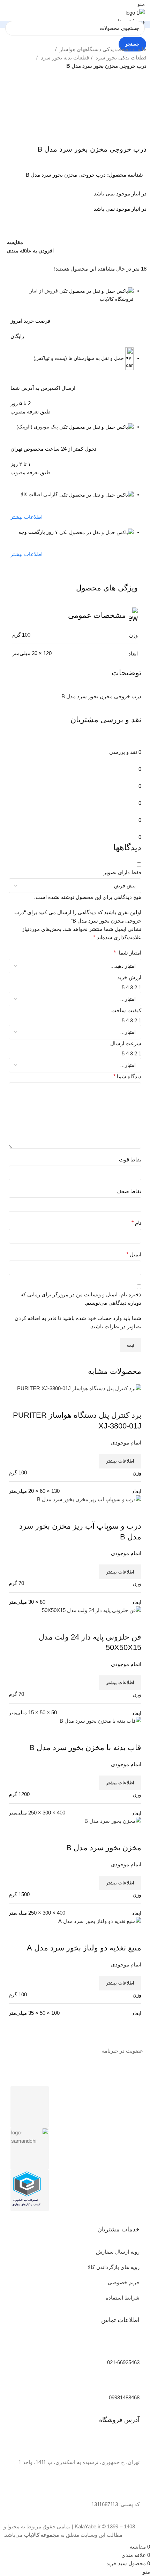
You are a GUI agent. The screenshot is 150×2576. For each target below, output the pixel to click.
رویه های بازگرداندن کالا (114, 2267)
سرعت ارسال (126, 1043)
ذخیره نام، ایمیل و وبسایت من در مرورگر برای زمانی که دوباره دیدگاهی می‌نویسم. (81, 1299)
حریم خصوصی (124, 2282)
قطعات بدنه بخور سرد (64, 58)
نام (136, 1223)
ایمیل (134, 1254)
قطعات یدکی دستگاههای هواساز (95, 49)
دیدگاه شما (127, 1076)
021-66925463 (123, 2362)
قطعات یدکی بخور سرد (120, 58)
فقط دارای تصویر (122, 872)
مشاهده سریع (114, 1834)
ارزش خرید (129, 977)
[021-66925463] (131, 2347)
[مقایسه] (133, 1834)
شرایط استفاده (123, 2298)
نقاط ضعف (129, 1191)
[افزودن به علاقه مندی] (95, 1834)
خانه (141, 49)
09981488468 (124, 2397)
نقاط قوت (130, 1160)
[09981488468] (131, 2382)
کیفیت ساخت (126, 1010)
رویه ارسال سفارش (118, 2252)
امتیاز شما (127, 953)
